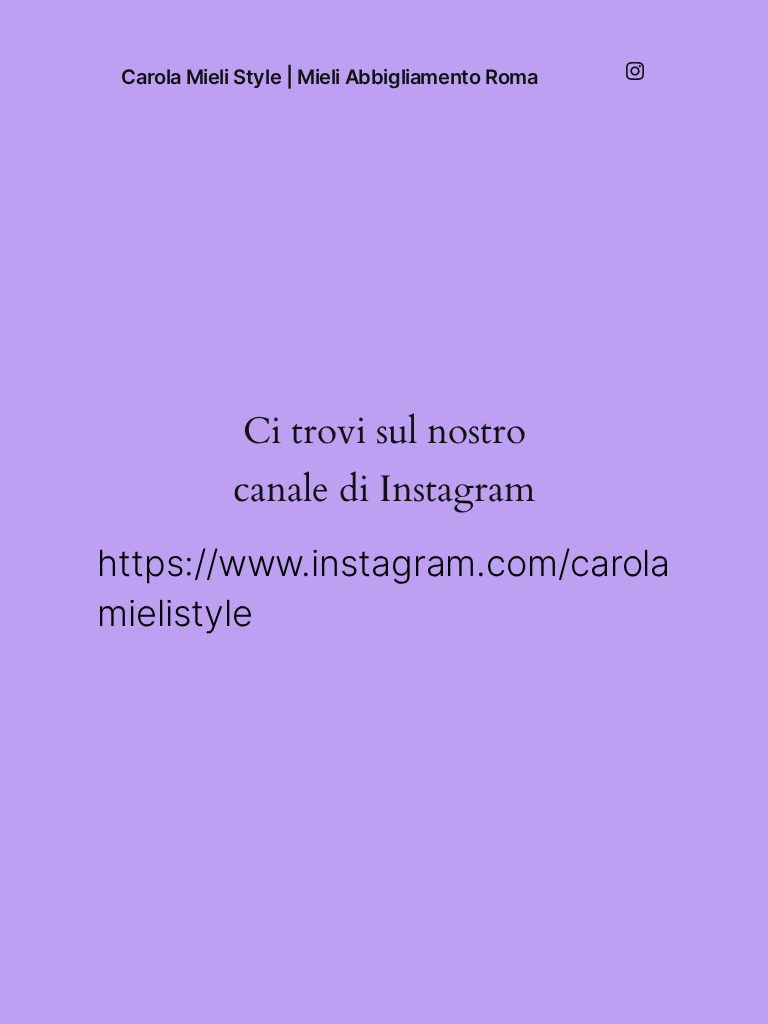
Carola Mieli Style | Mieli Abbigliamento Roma (329, 77)
